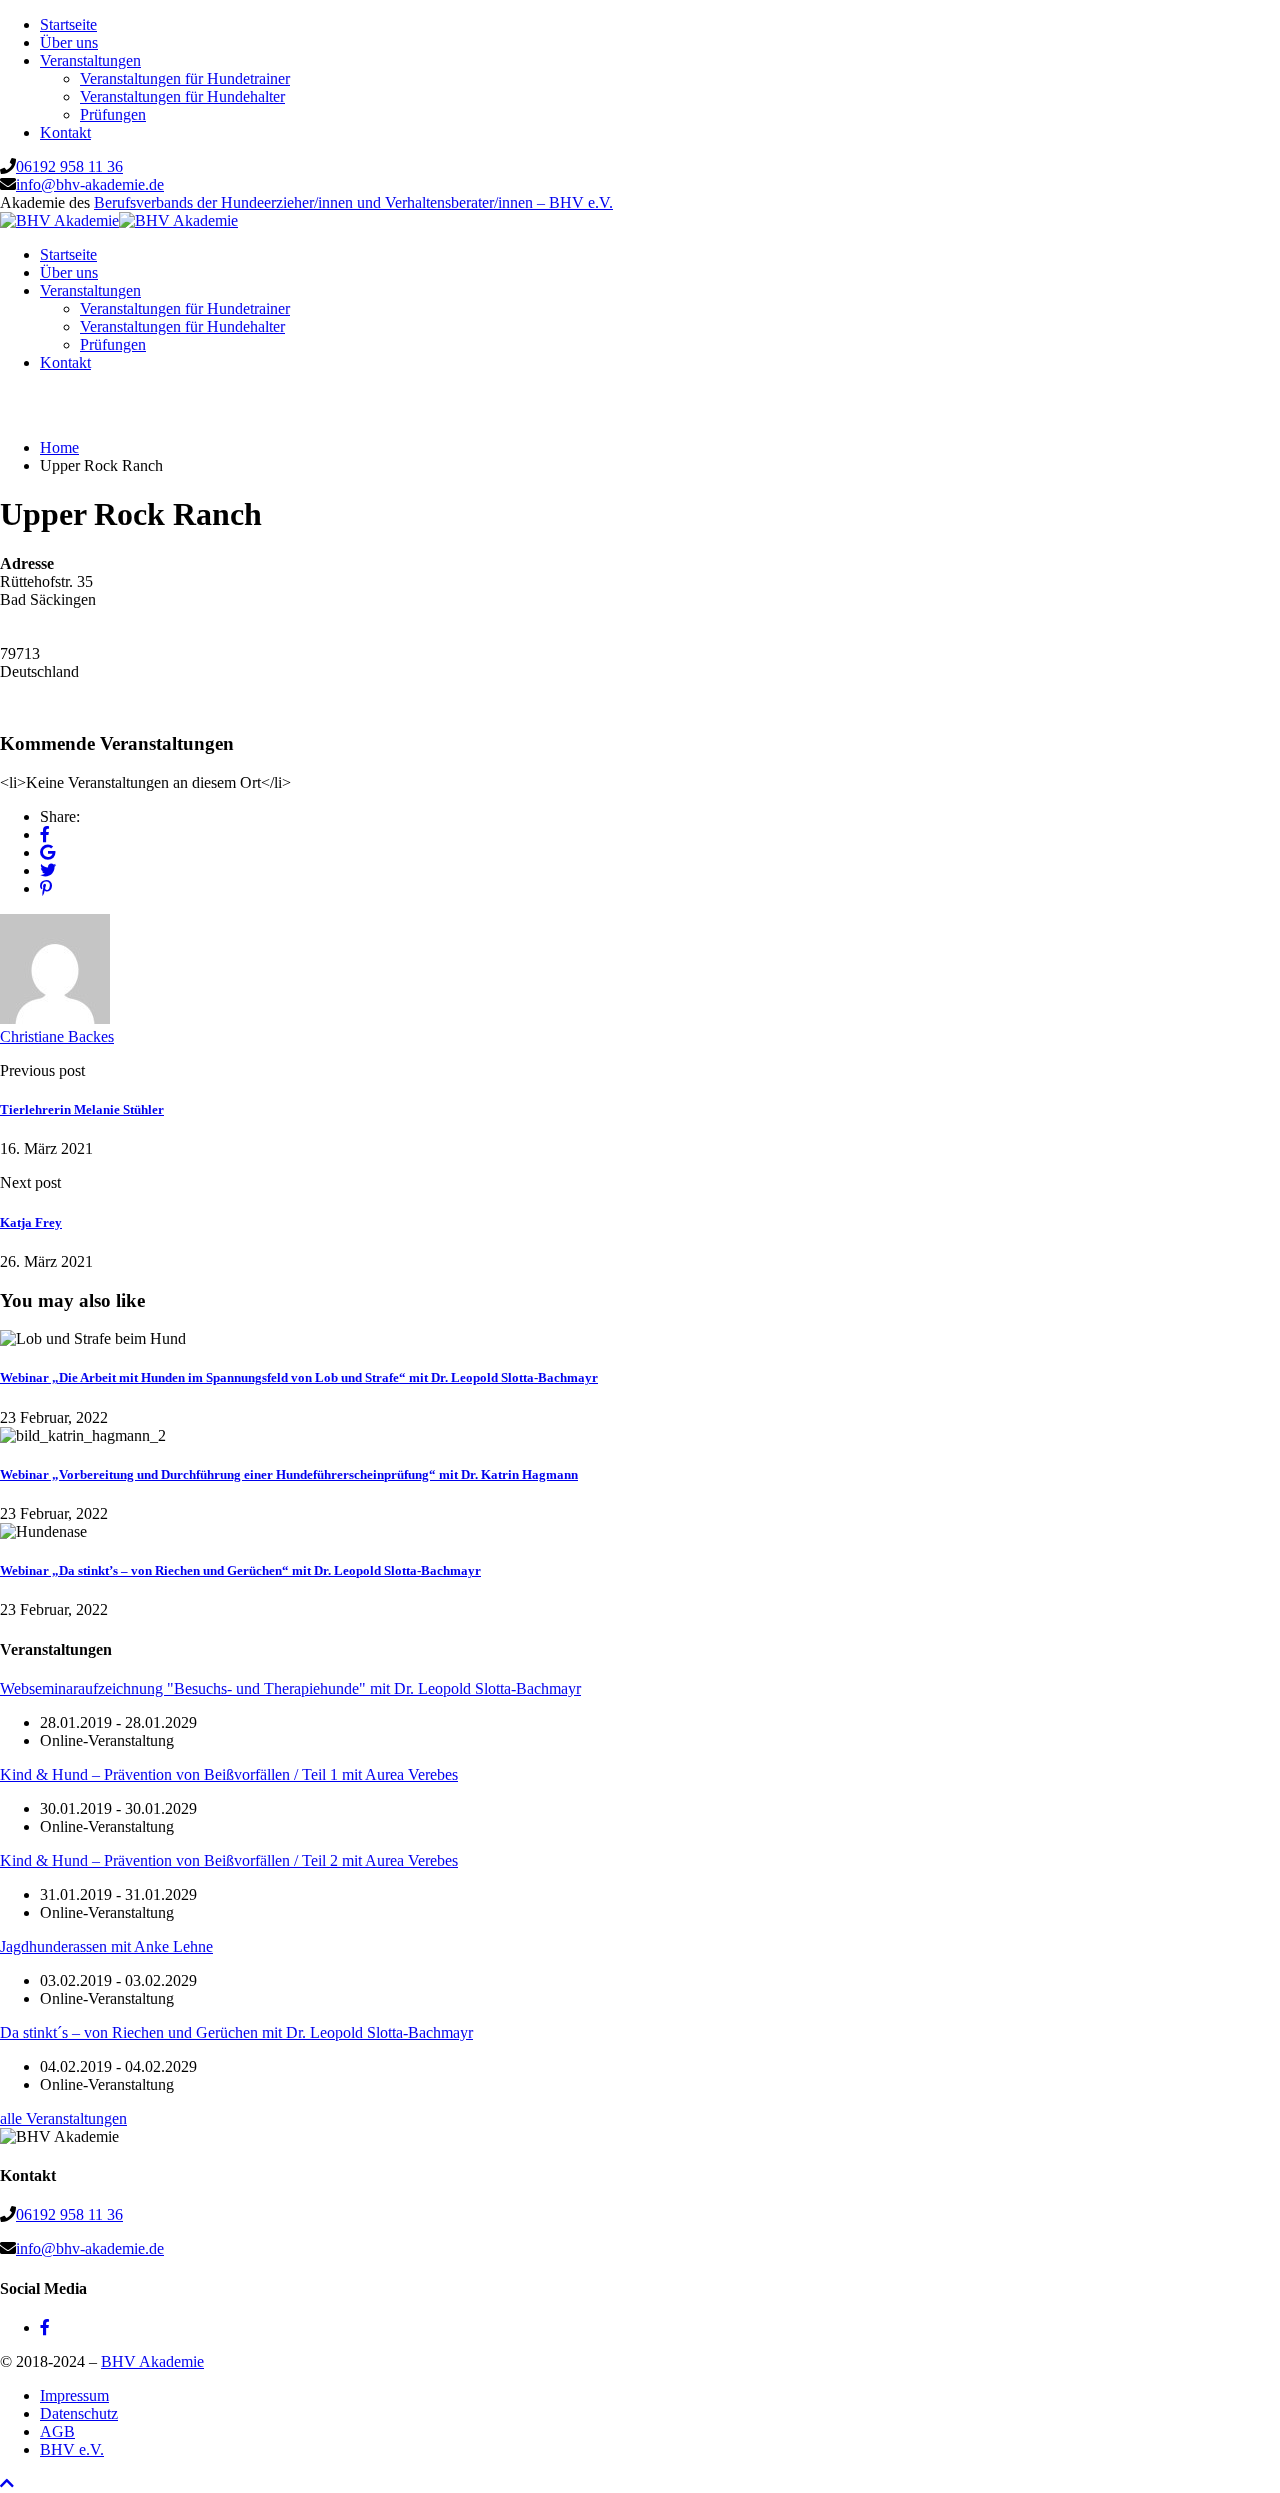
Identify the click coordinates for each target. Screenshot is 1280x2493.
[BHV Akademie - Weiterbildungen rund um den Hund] (59, 220)
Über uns (69, 42)
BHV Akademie (152, 2361)
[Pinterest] (46, 888)
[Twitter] (48, 870)
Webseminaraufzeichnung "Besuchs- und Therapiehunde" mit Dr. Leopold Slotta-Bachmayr (290, 1688)
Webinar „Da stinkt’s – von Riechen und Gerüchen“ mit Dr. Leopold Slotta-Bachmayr (240, 1570)
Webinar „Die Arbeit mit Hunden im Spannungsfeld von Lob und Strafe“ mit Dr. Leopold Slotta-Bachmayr (299, 1377)
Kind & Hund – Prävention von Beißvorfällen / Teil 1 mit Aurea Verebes (229, 1774)
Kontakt (65, 132)
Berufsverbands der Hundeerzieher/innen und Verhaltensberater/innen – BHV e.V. (353, 202)
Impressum (74, 2395)
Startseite (68, 24)
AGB (57, 2431)
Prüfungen (113, 114)
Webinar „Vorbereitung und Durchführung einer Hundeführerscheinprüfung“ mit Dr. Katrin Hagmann (289, 1474)
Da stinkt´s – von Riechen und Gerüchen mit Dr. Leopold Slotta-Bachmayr (236, 2032)
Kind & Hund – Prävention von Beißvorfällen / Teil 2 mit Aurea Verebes (229, 1860)
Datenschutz (79, 2413)
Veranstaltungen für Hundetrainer (185, 78)
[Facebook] (45, 834)
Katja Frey (31, 1222)
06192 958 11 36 (69, 166)
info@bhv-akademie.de (90, 184)
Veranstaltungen (90, 60)
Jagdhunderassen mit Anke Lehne (106, 1946)
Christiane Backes (57, 1036)
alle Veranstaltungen (63, 2118)
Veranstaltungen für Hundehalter (182, 96)
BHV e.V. (72, 2449)
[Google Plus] (47, 852)
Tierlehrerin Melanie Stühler (82, 1109)
